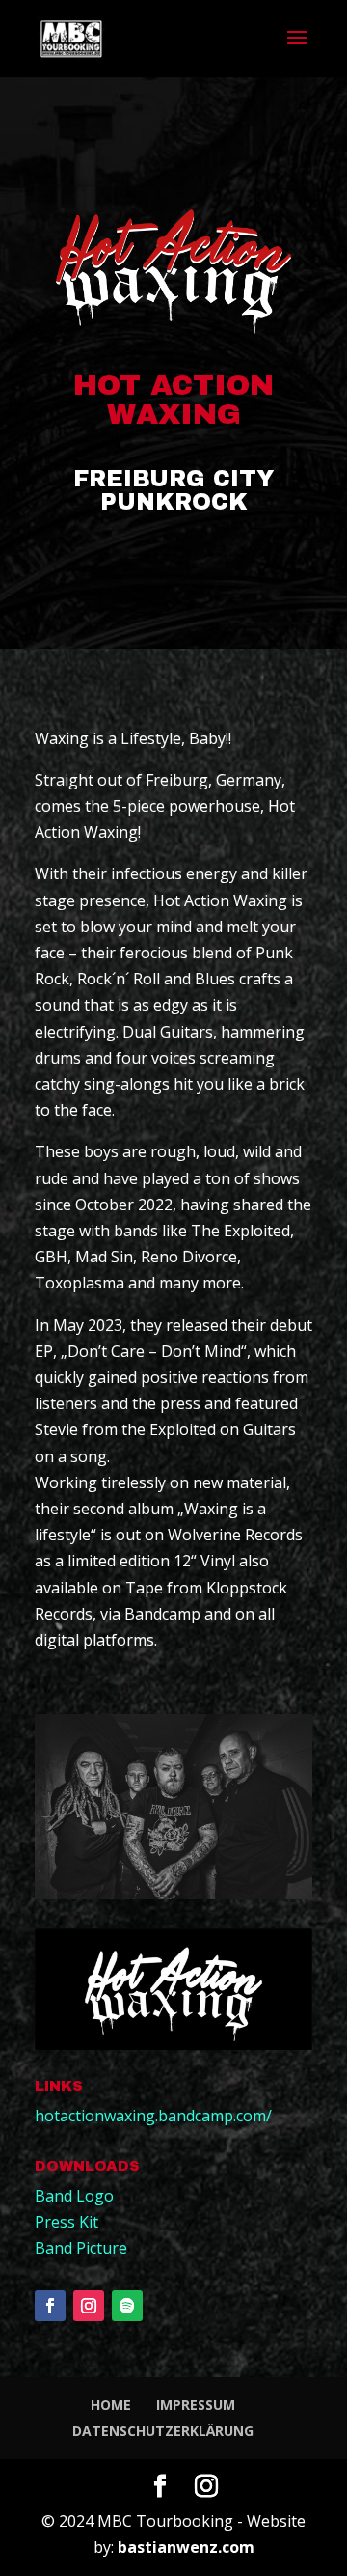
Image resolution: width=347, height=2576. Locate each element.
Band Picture (81, 2248)
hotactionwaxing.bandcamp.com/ (153, 2116)
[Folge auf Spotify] (127, 2306)
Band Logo (74, 2196)
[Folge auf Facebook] (50, 2306)
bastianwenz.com (186, 2547)
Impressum (196, 2405)
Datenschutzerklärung (163, 2431)
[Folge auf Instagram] (89, 2306)
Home (111, 2405)
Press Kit (67, 2222)
